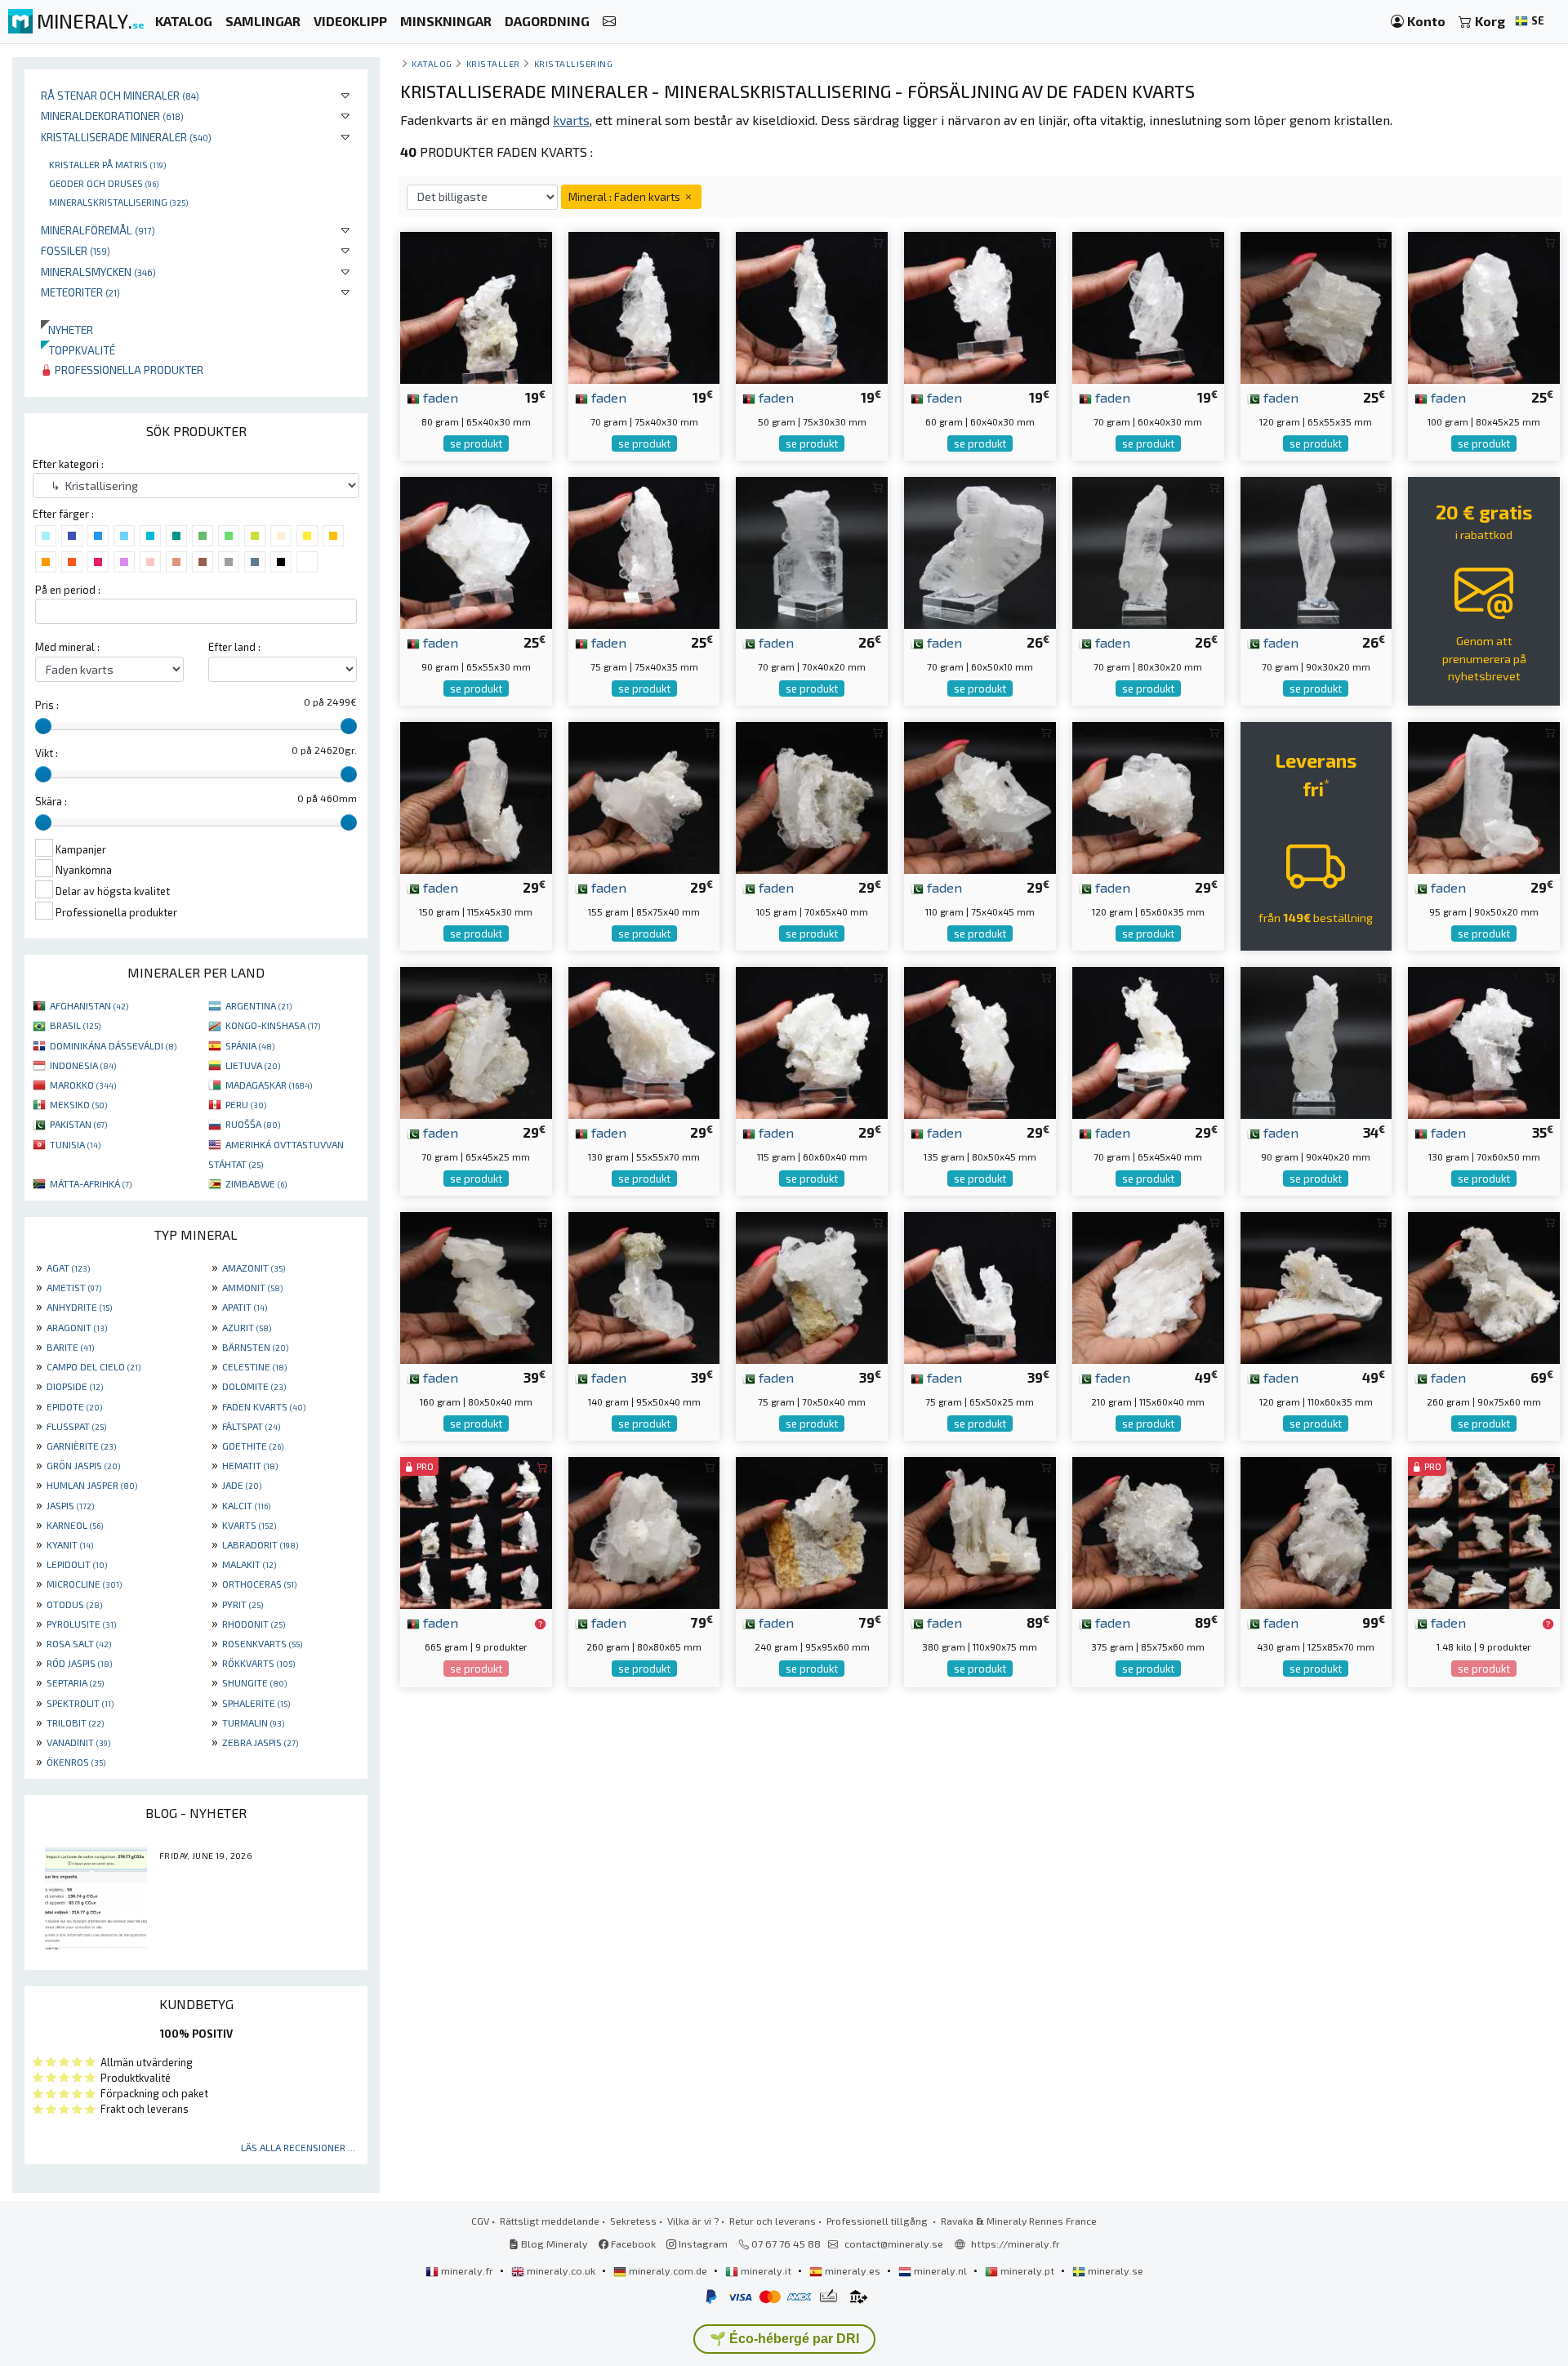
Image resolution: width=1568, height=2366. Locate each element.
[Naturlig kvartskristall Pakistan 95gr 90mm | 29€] (1484, 796)
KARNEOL (75, 1525)
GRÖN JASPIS (83, 1465)
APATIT (245, 1307)
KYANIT (70, 1544)
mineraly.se (1114, 2270)
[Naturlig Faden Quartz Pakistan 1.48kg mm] (1484, 1531)
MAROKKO (83, 1085)
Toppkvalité (78, 350)
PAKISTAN (78, 1124)
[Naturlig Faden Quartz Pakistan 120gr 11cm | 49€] (1316, 1286)
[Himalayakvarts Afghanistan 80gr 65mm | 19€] (476, 306)
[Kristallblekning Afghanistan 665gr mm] (476, 1531)
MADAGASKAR (269, 1085)
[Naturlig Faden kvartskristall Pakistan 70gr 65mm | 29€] (476, 1041)
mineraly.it (766, 2270)
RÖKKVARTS (258, 1663)
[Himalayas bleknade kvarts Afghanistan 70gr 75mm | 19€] (644, 306)
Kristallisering (574, 63)
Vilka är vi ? (693, 2221)
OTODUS (74, 1604)
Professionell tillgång (878, 2221)
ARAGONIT (77, 1327)
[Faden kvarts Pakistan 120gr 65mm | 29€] (1148, 796)
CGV (480, 2221)
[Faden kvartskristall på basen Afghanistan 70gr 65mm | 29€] (1148, 1041)
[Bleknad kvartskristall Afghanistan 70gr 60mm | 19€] (1148, 306)
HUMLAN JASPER (92, 1485)
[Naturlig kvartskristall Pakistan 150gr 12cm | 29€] (476, 796)
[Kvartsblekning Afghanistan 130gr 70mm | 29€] (644, 1041)
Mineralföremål (98, 230)
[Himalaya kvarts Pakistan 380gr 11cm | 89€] (980, 1531)
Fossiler (76, 250)
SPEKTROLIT (80, 1703)
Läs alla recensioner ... (298, 2147)
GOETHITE (253, 1446)
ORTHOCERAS (259, 1584)
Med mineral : (67, 647)
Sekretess (633, 2221)
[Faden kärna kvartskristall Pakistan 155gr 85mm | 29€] (644, 796)
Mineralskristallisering (118, 202)
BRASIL (75, 1025)
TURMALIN (253, 1722)
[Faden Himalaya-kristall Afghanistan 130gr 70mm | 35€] (1484, 1041)
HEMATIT (250, 1465)
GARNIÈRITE (81, 1446)
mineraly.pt (1027, 2270)
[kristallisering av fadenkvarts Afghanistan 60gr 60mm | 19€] (980, 306)
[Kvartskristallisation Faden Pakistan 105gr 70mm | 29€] (812, 796)
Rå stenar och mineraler (120, 95)
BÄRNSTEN (255, 1347)
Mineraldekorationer (112, 116)
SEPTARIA (75, 1682)
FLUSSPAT (76, 1426)
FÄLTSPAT (251, 1426)
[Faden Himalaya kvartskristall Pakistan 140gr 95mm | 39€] (644, 1286)
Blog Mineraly (553, 2243)
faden (439, 397)
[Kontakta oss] (609, 22)
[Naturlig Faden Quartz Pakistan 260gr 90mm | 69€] (1484, 1286)
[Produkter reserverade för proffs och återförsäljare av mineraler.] (540, 1624)
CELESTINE (254, 1366)
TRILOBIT (75, 1722)
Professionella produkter (128, 370)
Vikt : (47, 753)
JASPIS (70, 1505)
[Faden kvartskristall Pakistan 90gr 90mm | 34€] (1316, 1041)
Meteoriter (80, 292)
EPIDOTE (74, 1406)
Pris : (47, 705)
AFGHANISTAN (89, 1005)
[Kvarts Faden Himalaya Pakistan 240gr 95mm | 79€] (812, 1531)
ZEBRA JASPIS (260, 1742)
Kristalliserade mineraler (126, 137)
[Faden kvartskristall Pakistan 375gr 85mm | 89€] (1148, 1531)
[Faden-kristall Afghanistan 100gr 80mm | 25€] (1484, 306)
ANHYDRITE (79, 1307)
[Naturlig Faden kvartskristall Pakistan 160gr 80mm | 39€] (476, 1286)
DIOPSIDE (75, 1386)
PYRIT (243, 1604)
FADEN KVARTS (264, 1406)
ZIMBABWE (256, 1183)
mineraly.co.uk (561, 2270)
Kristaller (493, 63)
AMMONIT (252, 1287)
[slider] (43, 726)
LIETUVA (253, 1065)
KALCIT (246, 1505)
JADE (242, 1485)
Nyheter (67, 330)
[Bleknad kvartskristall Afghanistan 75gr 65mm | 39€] (980, 1286)
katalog (432, 63)
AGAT (68, 1268)
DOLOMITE (254, 1386)
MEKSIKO (78, 1104)
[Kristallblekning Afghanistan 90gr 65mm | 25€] (476, 551)
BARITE (70, 1347)
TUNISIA (75, 1144)
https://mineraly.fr (1016, 2243)
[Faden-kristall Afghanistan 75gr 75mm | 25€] (644, 551)
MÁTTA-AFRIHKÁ (91, 1183)
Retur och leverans (773, 2221)
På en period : (68, 590)
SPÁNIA (250, 1045)
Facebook (632, 2243)
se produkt (476, 443)
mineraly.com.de (668, 2270)
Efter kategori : (68, 464)
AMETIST (74, 1287)
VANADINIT (78, 1742)
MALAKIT (249, 1564)
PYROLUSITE (81, 1624)
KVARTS (249, 1525)
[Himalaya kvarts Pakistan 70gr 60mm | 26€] (980, 551)
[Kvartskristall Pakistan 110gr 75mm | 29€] (980, 796)
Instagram (702, 2243)
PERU (246, 1104)
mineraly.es (853, 2270)
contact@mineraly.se (894, 2243)
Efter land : (234, 647)
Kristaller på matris (107, 164)
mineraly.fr (467, 2270)
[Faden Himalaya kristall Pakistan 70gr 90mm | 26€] (1316, 551)
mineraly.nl (940, 2270)
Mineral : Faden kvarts (626, 196)
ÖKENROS (76, 1762)
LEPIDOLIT (77, 1564)
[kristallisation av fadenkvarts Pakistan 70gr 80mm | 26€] (1148, 551)
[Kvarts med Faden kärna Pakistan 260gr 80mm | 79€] (644, 1531)
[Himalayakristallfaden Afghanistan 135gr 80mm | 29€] (980, 1041)
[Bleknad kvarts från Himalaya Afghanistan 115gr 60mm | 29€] (812, 1041)
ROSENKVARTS (262, 1643)
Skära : (51, 801)
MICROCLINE (84, 1584)
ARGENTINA (258, 1005)
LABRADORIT (260, 1544)
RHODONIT (254, 1624)
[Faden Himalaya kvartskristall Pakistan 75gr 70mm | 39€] (812, 1286)
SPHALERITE (256, 1703)
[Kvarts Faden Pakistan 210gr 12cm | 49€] (1148, 1286)
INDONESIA (83, 1065)
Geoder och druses (104, 183)
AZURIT (247, 1327)
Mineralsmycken (98, 272)
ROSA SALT (79, 1643)
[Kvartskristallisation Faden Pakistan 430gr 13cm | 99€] (1316, 1531)
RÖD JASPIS (79, 1663)
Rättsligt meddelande (550, 2221)
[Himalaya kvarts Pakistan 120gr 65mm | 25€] (1316, 306)
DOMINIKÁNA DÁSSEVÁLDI (113, 1045)
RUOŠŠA (253, 1124)
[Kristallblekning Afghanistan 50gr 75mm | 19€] (812, 306)
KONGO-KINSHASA (273, 1025)
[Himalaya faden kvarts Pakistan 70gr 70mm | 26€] (812, 551)
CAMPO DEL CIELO (94, 1366)
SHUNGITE (254, 1682)
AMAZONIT (254, 1268)
